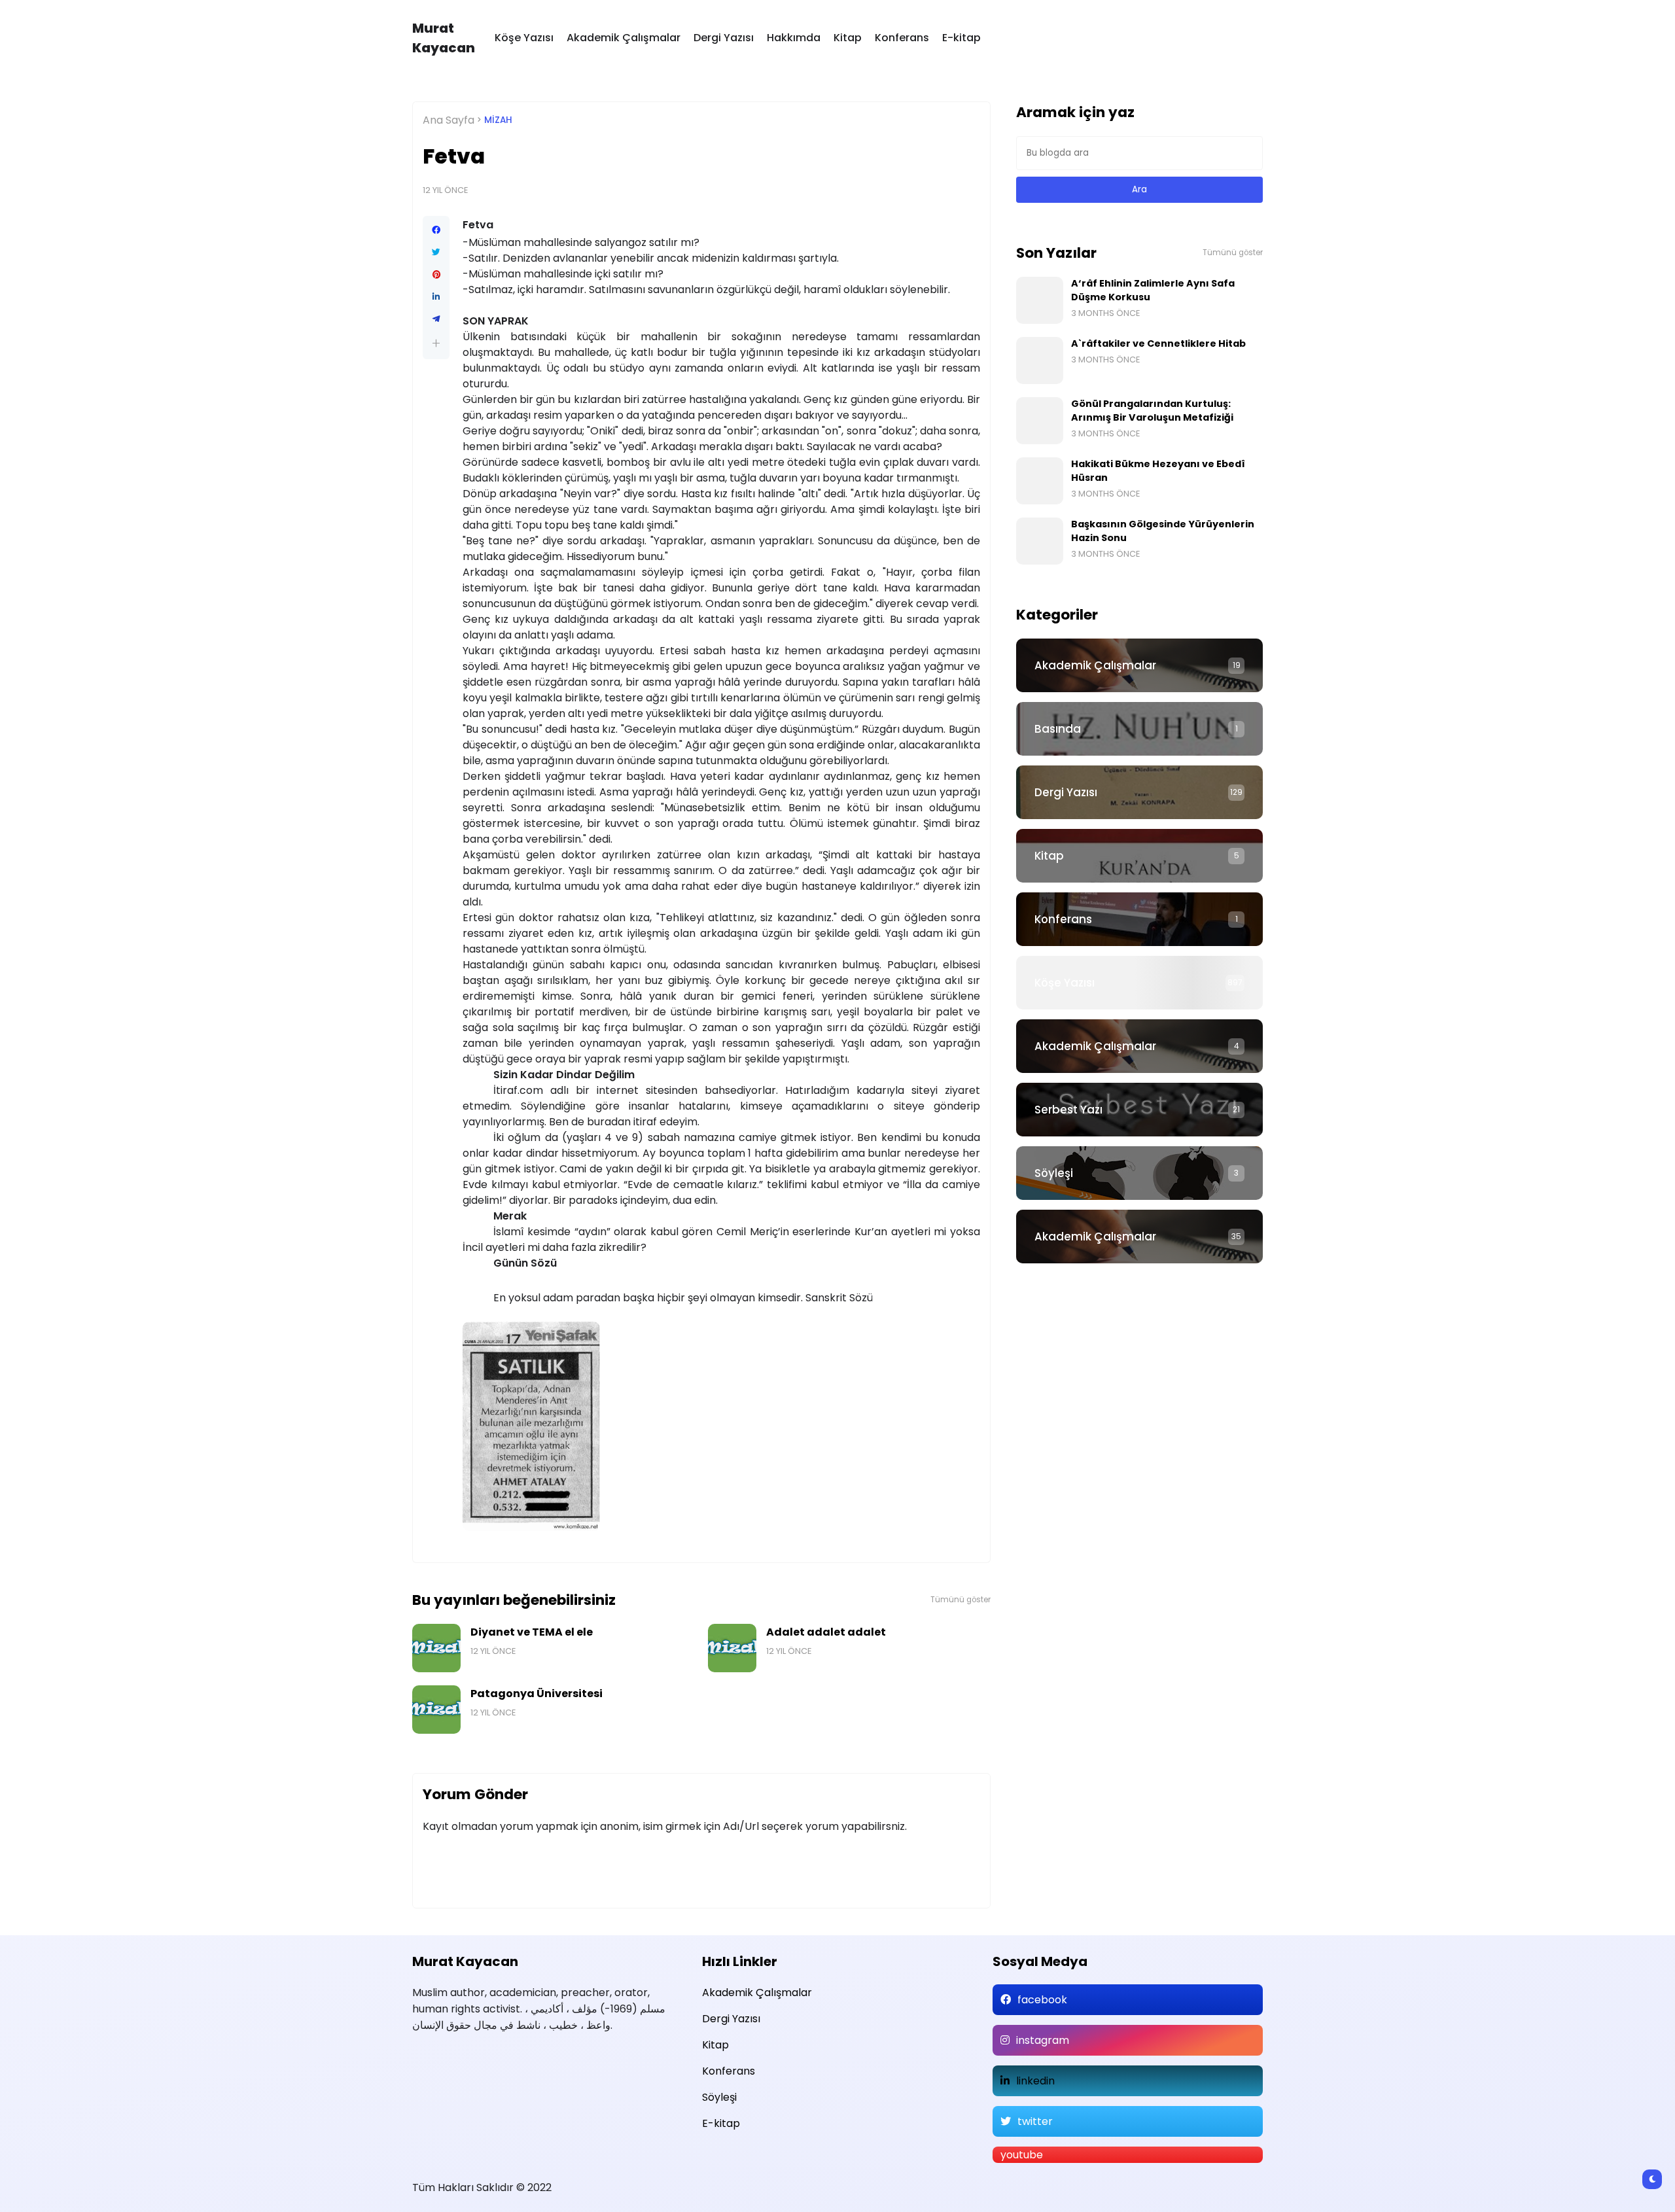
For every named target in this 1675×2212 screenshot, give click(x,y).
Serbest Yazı (1068, 1110)
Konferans (902, 38)
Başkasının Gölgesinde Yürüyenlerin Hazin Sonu (1163, 531)
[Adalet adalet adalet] (732, 1648)
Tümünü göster (961, 1600)
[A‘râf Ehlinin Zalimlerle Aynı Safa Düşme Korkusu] (1040, 300)
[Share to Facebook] (436, 230)
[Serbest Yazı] (1139, 1110)
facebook (1042, 2000)
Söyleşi (1054, 1173)
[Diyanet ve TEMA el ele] (436, 1648)
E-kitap (961, 38)
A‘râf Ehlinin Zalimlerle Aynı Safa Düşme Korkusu (1153, 290)
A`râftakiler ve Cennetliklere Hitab (1158, 343)
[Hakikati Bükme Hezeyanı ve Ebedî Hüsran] (1040, 481)
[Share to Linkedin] (436, 297)
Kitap (848, 38)
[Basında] (1139, 729)
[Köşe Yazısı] (1139, 983)
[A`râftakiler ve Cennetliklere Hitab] (1040, 360)
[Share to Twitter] (436, 253)
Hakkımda (794, 38)
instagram (1043, 2040)
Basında (1058, 729)
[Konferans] (1139, 919)
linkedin (1035, 2081)
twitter (1035, 2121)
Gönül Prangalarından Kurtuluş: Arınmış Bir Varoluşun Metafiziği (1152, 411)
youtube (1022, 2155)
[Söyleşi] (1139, 1173)
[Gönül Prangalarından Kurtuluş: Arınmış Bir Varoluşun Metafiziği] (1040, 421)
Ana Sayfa (449, 120)
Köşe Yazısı (524, 38)
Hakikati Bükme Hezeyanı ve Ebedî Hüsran (1158, 471)
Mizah (498, 120)
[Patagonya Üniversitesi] (436, 1710)
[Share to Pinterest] (436, 275)
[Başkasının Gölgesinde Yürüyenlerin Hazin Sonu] (1040, 541)
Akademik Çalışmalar (624, 38)
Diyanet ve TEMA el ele (532, 1632)
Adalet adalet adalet (826, 1632)
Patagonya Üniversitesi (537, 1694)
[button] (436, 343)
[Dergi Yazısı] (1139, 792)
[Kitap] (1139, 856)
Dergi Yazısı (724, 38)
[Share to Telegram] (436, 319)
